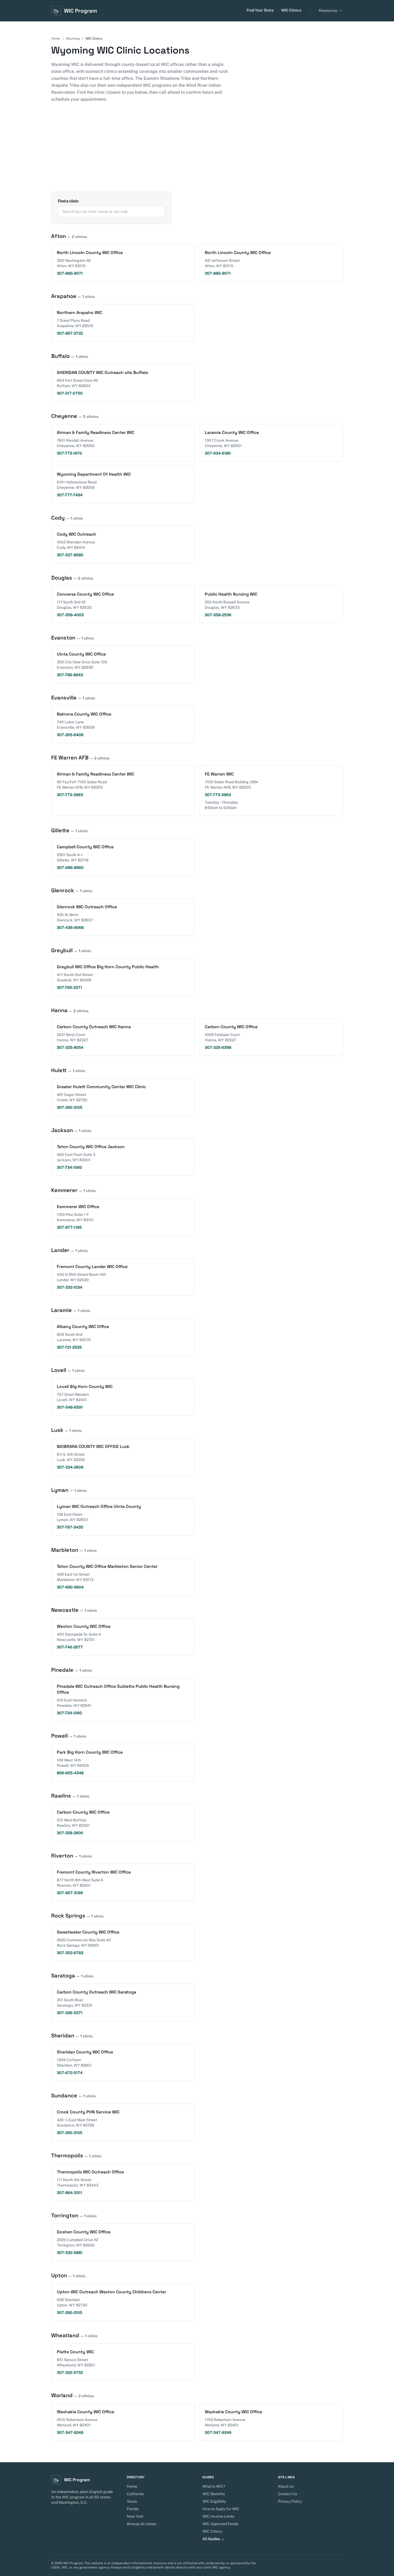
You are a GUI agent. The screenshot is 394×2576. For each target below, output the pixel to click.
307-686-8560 (70, 868)
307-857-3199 (70, 1893)
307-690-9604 (70, 1587)
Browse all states (142, 2524)
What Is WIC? (214, 2486)
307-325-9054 (70, 1047)
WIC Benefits (214, 2494)
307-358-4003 (70, 615)
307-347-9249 (70, 2433)
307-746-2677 (70, 1647)
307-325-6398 (218, 1047)
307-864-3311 (69, 2193)
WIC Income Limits (218, 2516)
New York (135, 2516)
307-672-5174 (70, 2073)
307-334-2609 (70, 1467)
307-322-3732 (70, 2373)
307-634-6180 (218, 453)
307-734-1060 (69, 1167)
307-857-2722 (70, 333)
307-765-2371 (69, 988)
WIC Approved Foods (220, 2524)
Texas (132, 2501)
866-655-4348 (70, 1773)
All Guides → (213, 2539)
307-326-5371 (70, 2013)
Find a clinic (68, 201)
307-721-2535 (69, 1347)
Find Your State (260, 10)
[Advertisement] (197, 152)
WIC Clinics (291, 10)
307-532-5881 (70, 2253)
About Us (286, 2486)
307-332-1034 (70, 1287)
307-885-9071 (70, 273)
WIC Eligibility (214, 2501)
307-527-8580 (70, 555)
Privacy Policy (290, 2501)
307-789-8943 (70, 675)
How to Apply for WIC (221, 2509)
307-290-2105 (70, 1107)
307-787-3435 (70, 1527)
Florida (133, 2509)
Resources (328, 10)
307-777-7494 (70, 495)
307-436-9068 (70, 928)
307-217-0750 (70, 393)
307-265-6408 (70, 735)
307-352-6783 (70, 1953)
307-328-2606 (70, 1833)
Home (56, 39)
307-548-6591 (70, 1407)
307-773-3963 (70, 795)
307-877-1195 (69, 1227)
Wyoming (73, 39)
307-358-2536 (218, 615)
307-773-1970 (69, 453)
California (135, 2494)
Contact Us (288, 2494)
